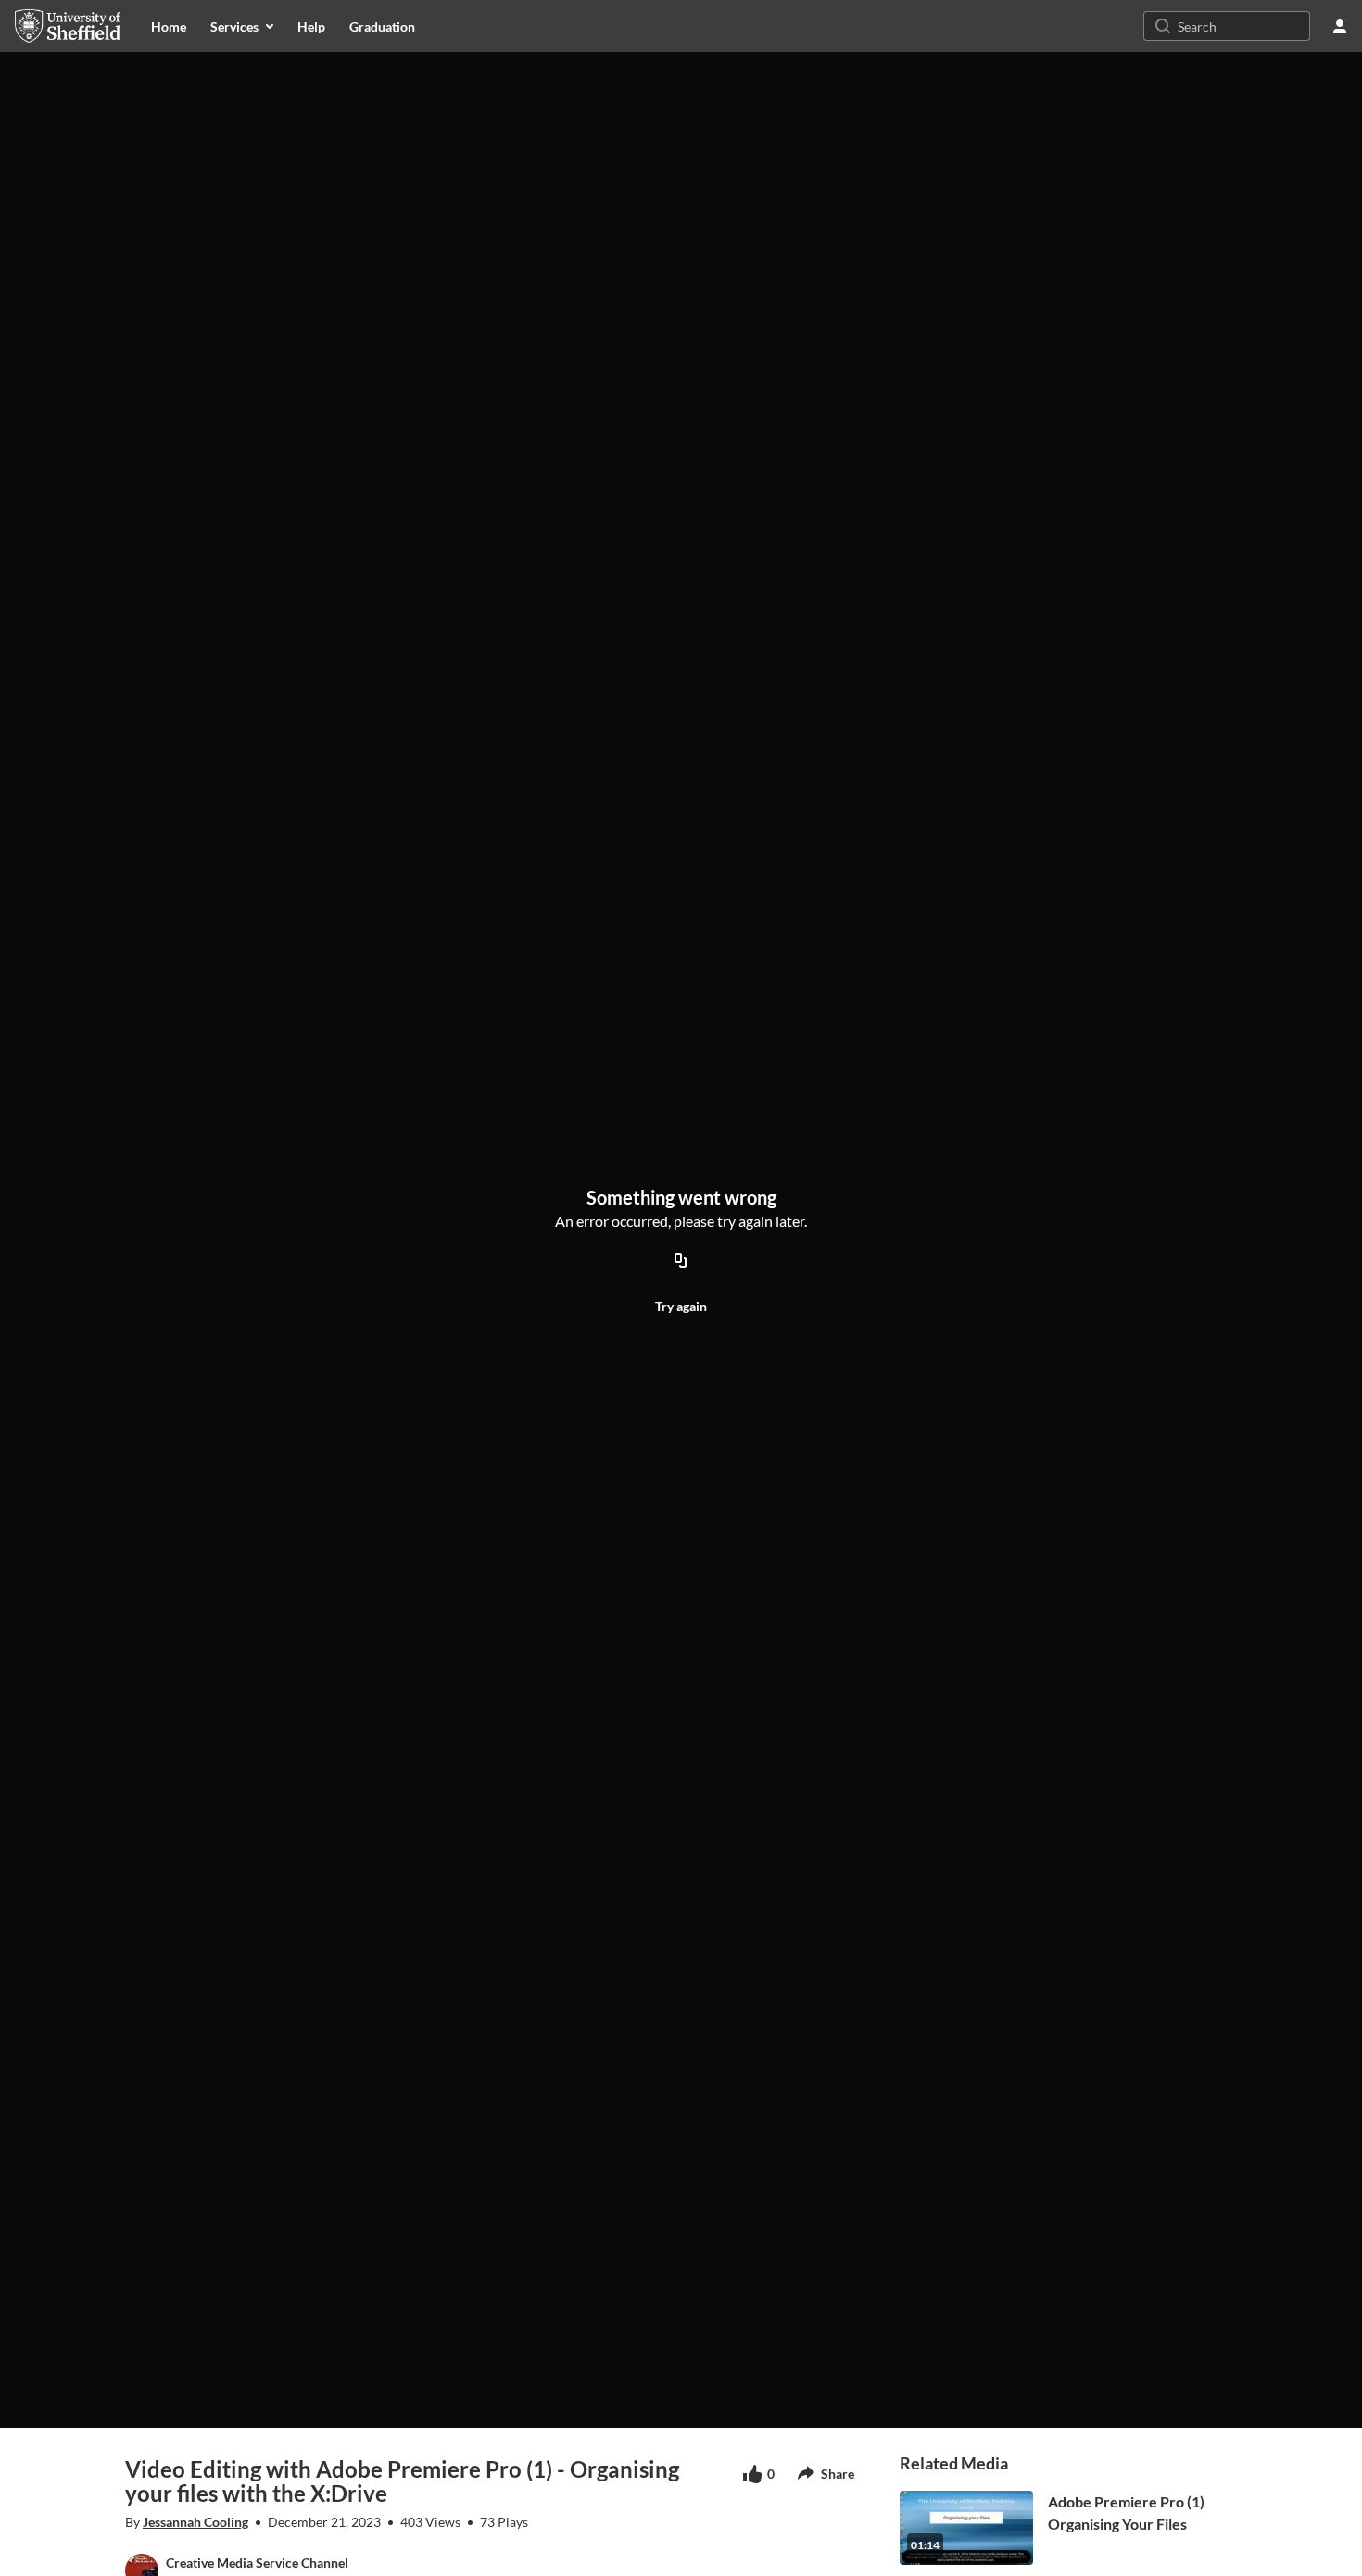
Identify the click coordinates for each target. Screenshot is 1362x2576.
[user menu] (1340, 26)
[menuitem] (169, 26)
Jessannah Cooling (195, 2522)
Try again (681, 1306)
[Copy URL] (681, 1261)
